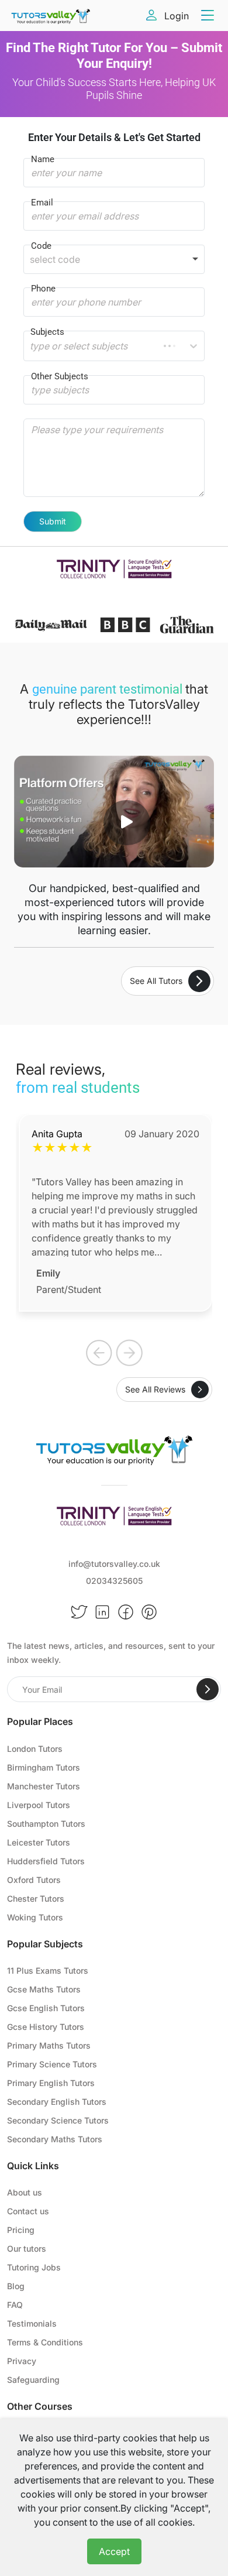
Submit (53, 521)
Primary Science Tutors (52, 2064)
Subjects (47, 332)
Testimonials (32, 2323)
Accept (114, 2551)
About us (25, 2192)
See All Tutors (156, 981)
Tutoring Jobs (34, 2267)
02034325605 (114, 1581)
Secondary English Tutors (57, 2102)
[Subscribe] (208, 1689)
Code (41, 246)
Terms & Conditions (45, 2342)
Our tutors (27, 2249)
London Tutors (35, 1749)
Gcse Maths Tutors (44, 1989)
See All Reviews (155, 1389)
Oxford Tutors (34, 1880)
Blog (16, 2286)
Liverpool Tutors (39, 1805)
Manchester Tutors (44, 1786)
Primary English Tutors (51, 2083)
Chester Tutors (36, 1898)
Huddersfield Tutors (46, 1861)
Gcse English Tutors (46, 2008)
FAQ (15, 2305)
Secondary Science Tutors (58, 2120)
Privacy (22, 2361)
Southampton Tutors (46, 1824)
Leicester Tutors (39, 1842)
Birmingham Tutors (44, 1767)
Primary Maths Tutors (49, 2045)
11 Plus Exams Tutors (48, 1970)
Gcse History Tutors (46, 2027)
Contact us (28, 2211)
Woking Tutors (35, 1917)
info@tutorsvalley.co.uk (114, 1564)
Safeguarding (33, 2380)
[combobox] (31, 346)
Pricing (21, 2230)
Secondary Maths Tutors (55, 2139)
